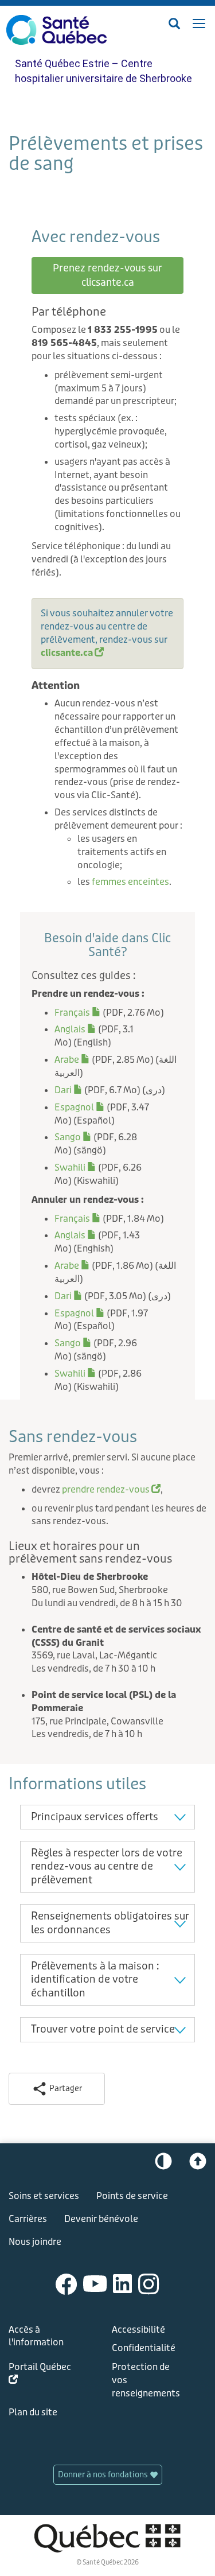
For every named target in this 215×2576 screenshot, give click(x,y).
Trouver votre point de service (103, 2029)
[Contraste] (163, 2164)
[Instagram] (149, 2283)
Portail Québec (40, 2375)
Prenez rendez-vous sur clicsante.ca (107, 275)
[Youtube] (95, 2283)
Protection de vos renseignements (146, 2380)
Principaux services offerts (95, 1817)
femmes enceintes (130, 882)
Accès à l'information (36, 2336)
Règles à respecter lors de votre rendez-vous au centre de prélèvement (107, 1866)
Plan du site (33, 2412)
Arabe (72, 1060)
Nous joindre (35, 2242)
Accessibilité (138, 2330)
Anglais (75, 1029)
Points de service (132, 2196)
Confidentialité (144, 2348)
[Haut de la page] (198, 2164)
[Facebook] (67, 2283)
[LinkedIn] (123, 2283)
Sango (73, 1137)
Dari (69, 1090)
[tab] (107, 1817)
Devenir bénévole (101, 2219)
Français (78, 1013)
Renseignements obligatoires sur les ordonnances (110, 1923)
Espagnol (80, 1107)
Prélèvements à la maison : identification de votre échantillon (95, 1979)
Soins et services (44, 2196)
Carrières (28, 2219)
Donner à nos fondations (104, 2475)
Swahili (75, 1167)
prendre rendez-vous (111, 1489)
